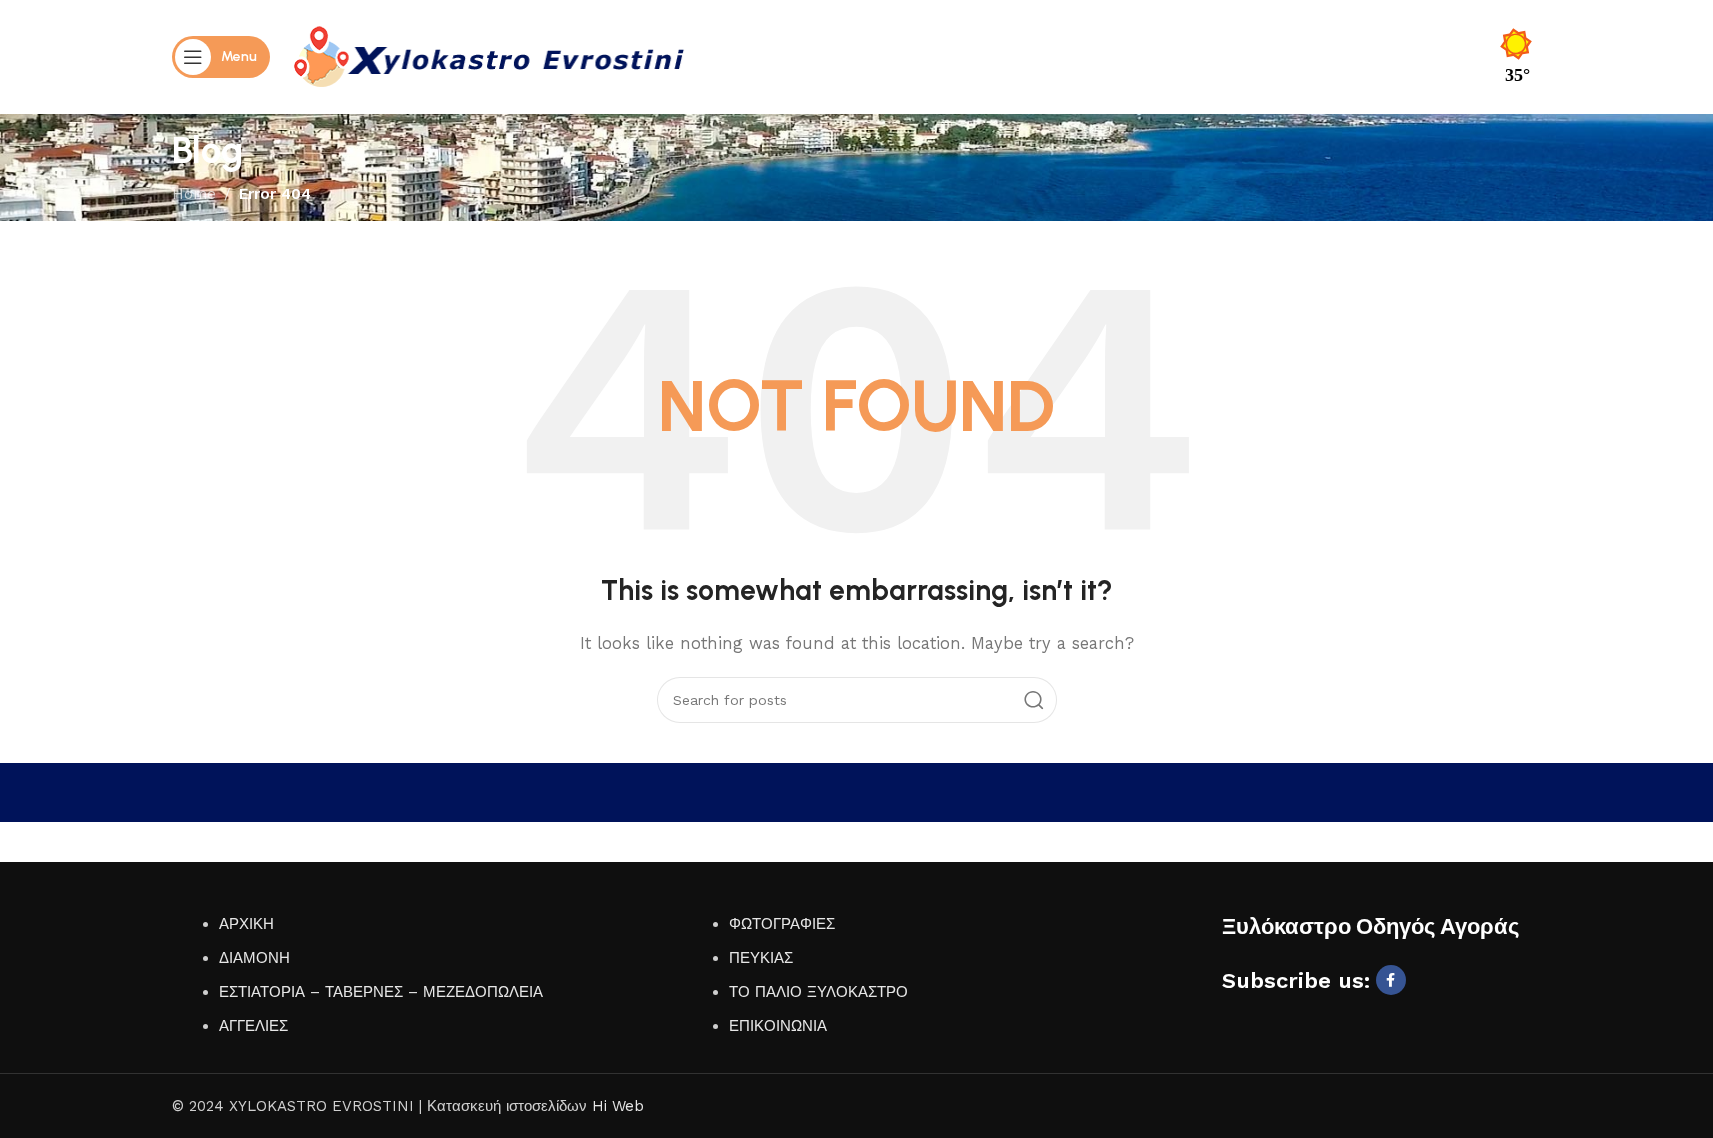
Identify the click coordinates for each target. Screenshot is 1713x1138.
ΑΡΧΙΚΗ (246, 924)
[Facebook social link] (1391, 980)
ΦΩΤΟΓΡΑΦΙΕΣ (782, 924)
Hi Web (618, 1106)
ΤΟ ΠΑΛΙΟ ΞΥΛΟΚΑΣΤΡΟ (818, 992)
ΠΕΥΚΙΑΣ (761, 958)
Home (194, 194)
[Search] (1034, 700)
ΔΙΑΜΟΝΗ (254, 958)
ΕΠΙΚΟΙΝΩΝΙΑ (778, 1026)
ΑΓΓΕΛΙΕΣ (253, 1026)
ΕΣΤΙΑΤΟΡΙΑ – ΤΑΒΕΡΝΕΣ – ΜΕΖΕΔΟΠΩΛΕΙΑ (381, 992)
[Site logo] (489, 56)
